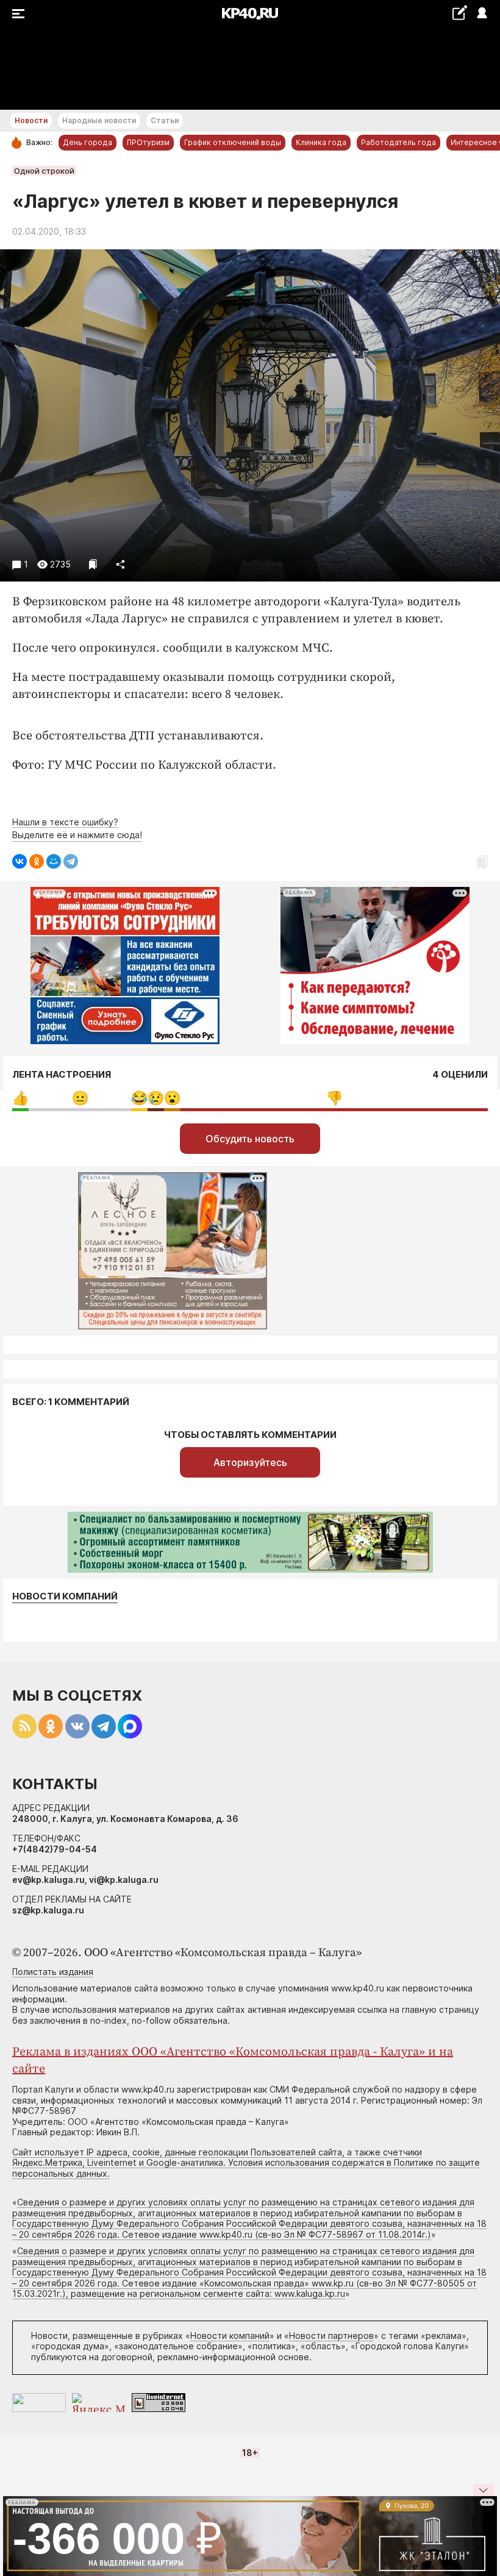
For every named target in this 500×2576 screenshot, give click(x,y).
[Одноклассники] (37, 861)
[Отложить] (93, 564)
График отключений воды (233, 142)
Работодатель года (398, 142)
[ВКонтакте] (20, 861)
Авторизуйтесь (250, 1462)
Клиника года (321, 142)
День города (87, 142)
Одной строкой (44, 171)
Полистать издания (53, 1972)
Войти (481, 14)
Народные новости (99, 120)
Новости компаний (65, 1596)
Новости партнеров (331, 2336)
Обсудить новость (250, 1139)
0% (20, 1098)
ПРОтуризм (148, 142)
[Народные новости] (459, 12)
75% (334, 1098)
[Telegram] (71, 861)
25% (80, 1098)
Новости (31, 120)
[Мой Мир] (54, 861)
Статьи (165, 120)
